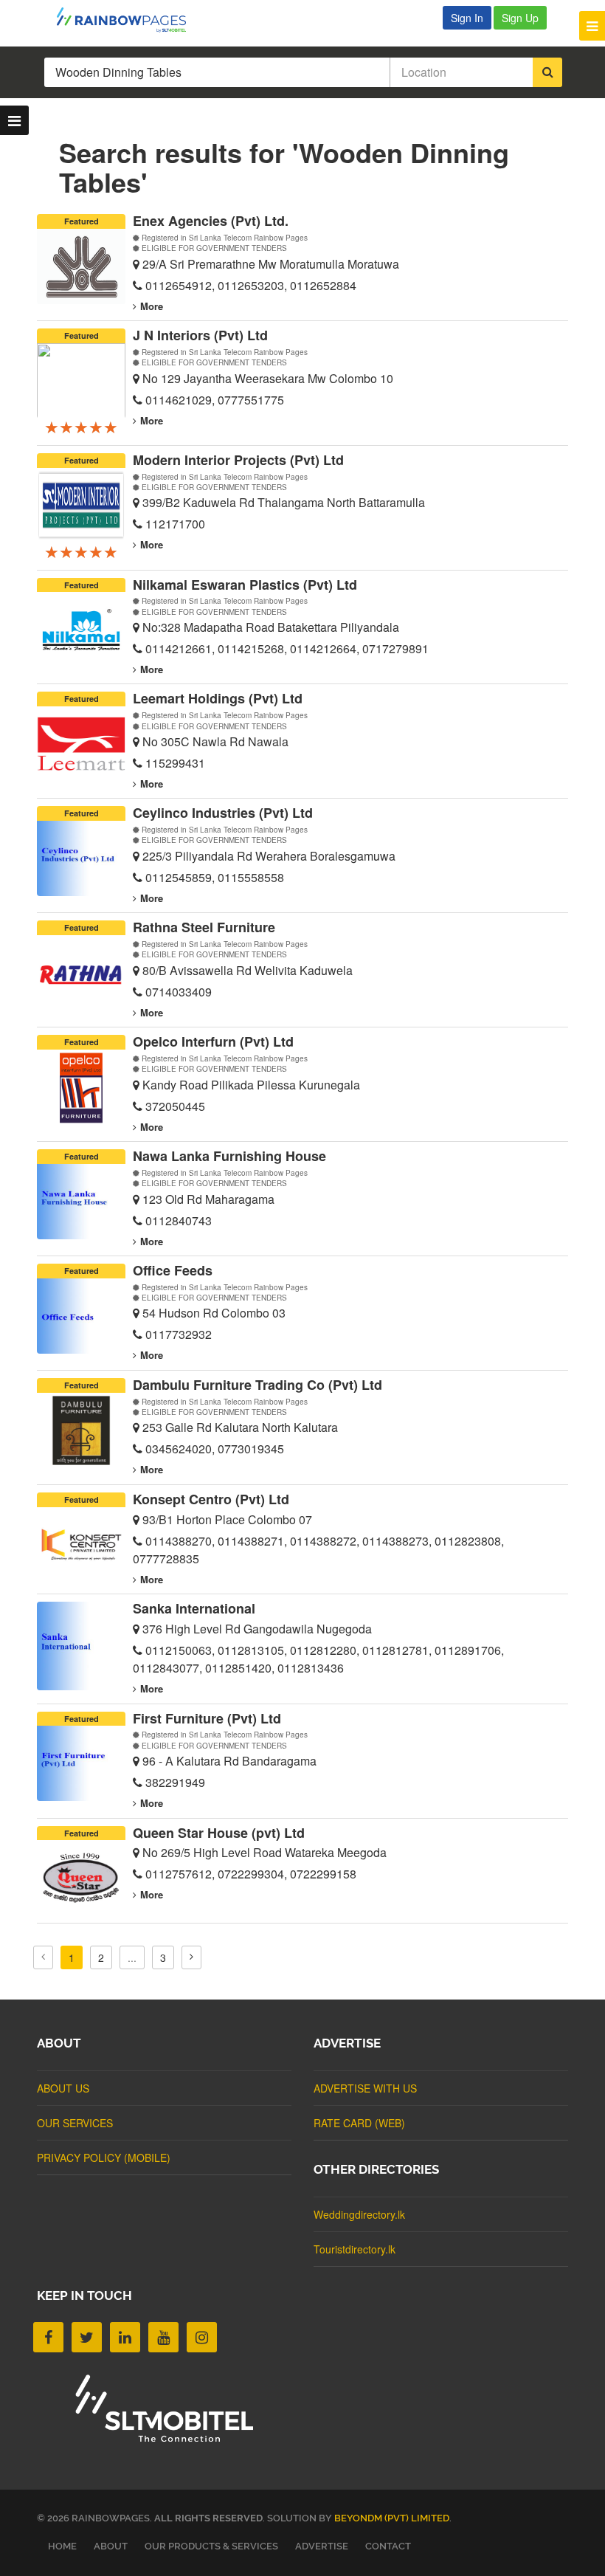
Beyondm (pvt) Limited (392, 2518)
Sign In (467, 18)
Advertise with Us (365, 2088)
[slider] (81, 427)
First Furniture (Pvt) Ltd (207, 1718)
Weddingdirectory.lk (359, 2214)
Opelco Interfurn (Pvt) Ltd (213, 1041)
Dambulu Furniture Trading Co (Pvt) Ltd (257, 1385)
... (132, 1957)
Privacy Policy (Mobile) (104, 2157)
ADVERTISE (322, 2546)
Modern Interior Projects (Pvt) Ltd (238, 460)
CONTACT (388, 2546)
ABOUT (111, 2546)
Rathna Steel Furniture (204, 927)
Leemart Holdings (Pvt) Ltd (218, 698)
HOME (62, 2546)
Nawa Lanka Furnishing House (229, 1156)
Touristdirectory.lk (355, 2249)
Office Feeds (173, 1270)
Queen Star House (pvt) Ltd (219, 1833)
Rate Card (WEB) (359, 2123)
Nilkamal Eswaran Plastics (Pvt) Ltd (245, 585)
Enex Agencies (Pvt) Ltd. (211, 221)
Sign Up (520, 18)
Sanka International (194, 1608)
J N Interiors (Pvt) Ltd (200, 335)
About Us (63, 2088)
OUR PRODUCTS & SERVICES (211, 2546)
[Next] (191, 1957)
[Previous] (43, 1957)
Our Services (75, 2123)
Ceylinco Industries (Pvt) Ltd (223, 813)
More (152, 306)
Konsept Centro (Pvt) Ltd (211, 1499)
